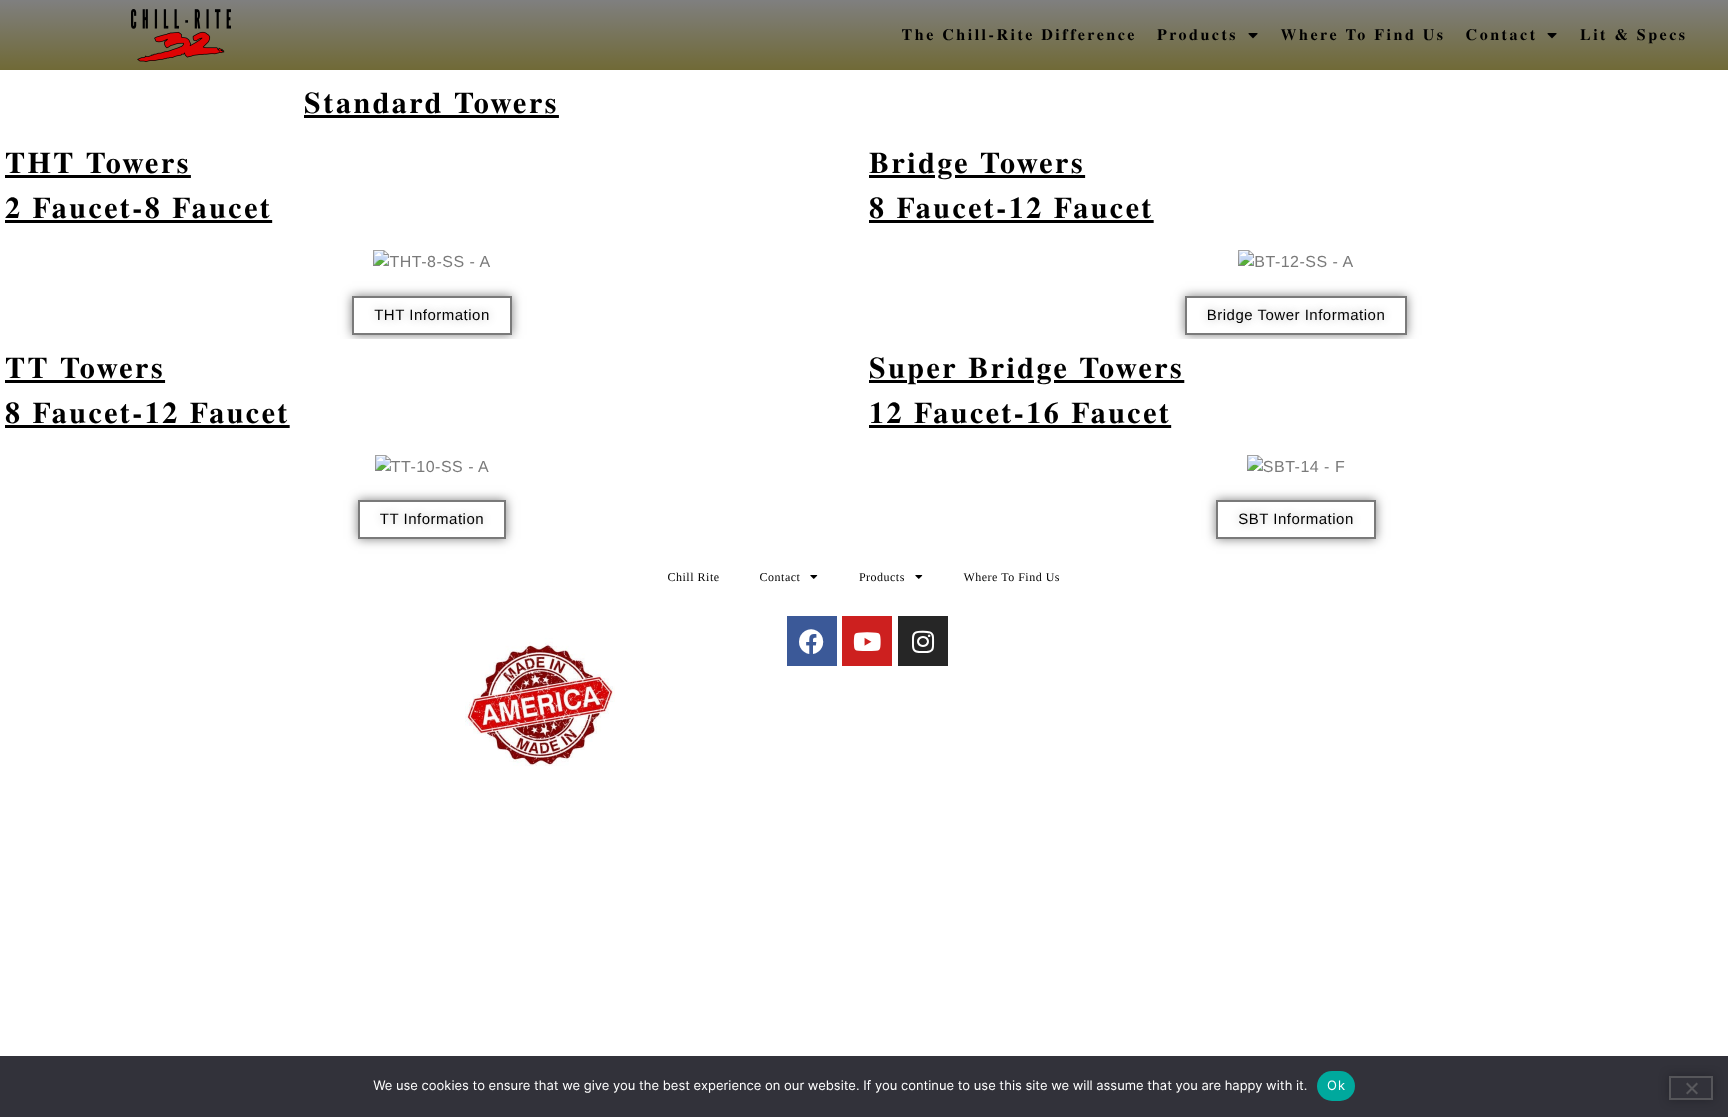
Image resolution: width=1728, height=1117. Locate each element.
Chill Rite (694, 577)
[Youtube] (867, 641)
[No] (1691, 1088)
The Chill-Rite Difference (1019, 34)
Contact (1502, 34)
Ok (1336, 1085)
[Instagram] (923, 641)
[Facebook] (812, 641)
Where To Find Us (1363, 34)
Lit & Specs (1634, 34)
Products (1197, 34)
